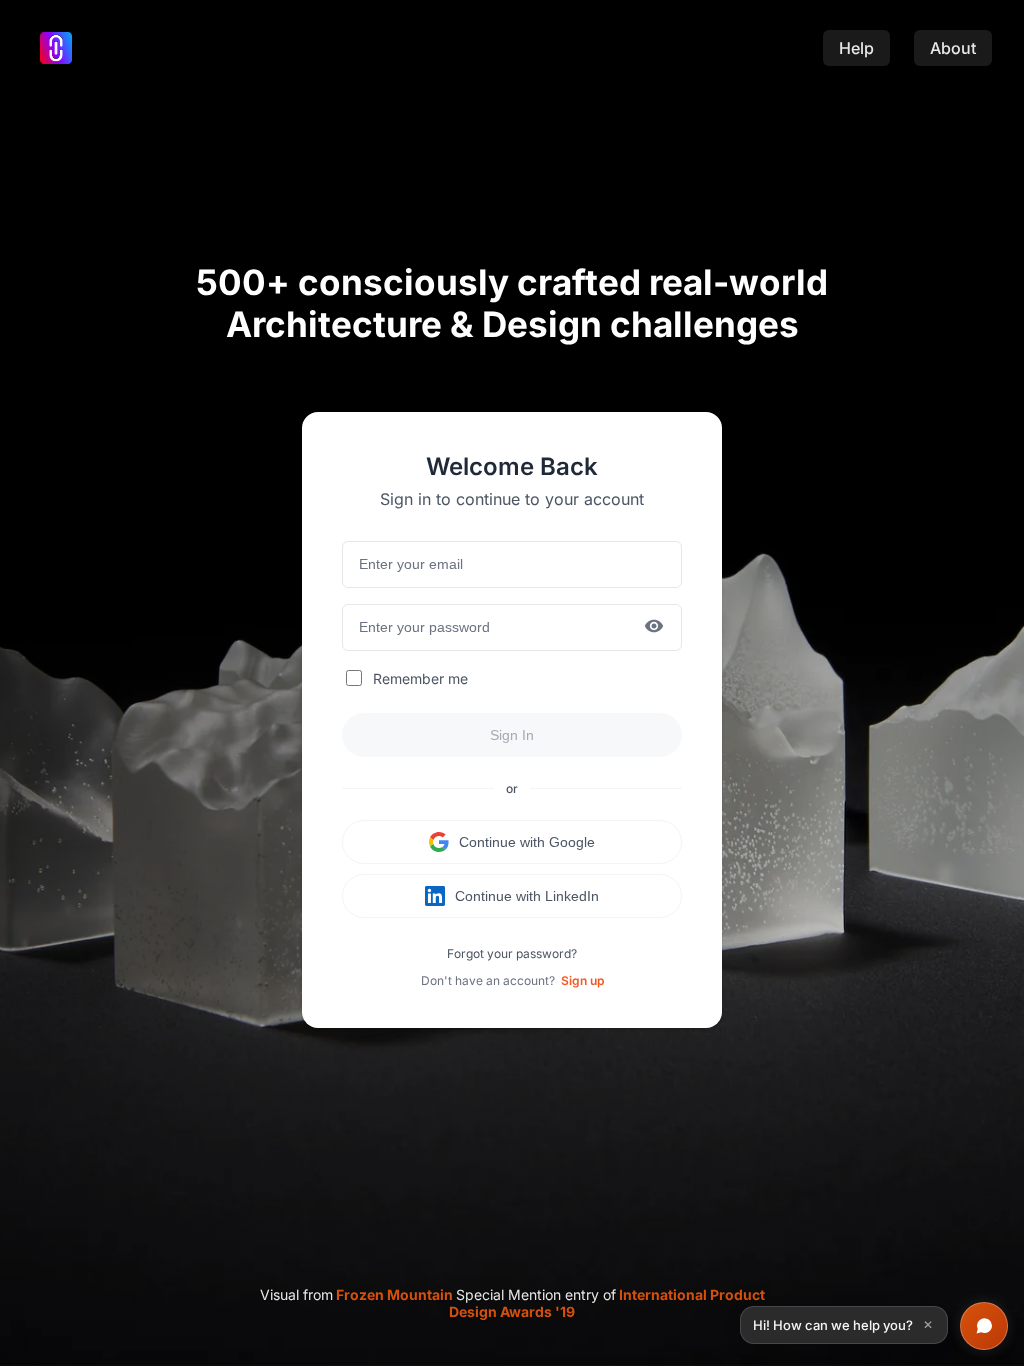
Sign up (582, 980)
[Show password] (654, 627)
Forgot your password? (512, 953)
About (953, 48)
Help (856, 48)
